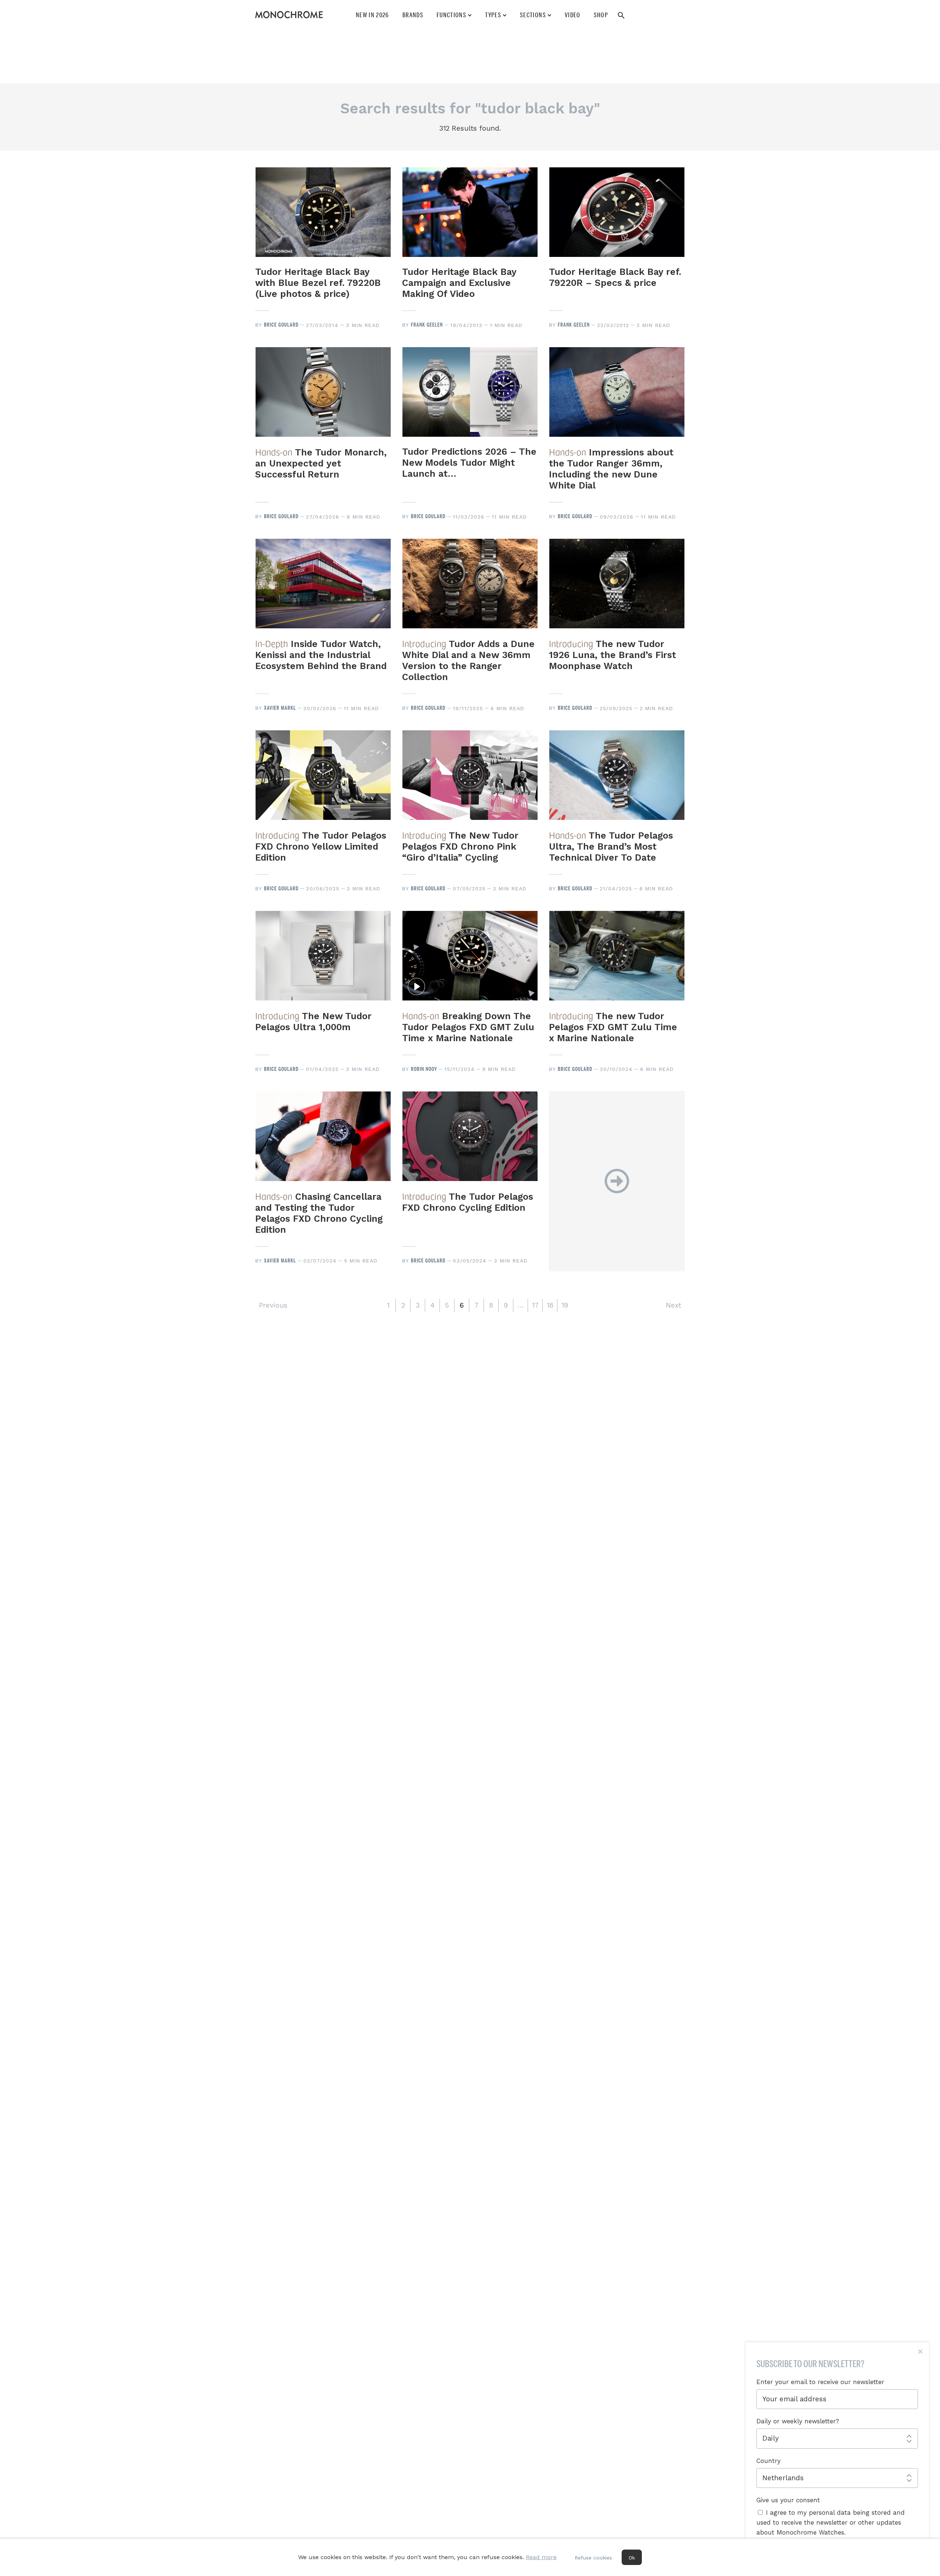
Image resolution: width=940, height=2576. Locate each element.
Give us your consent (788, 2500)
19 (565, 1305)
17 (535, 1305)
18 (550, 1305)
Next (673, 1305)
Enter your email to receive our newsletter (820, 2382)
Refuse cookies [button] (593, 2558)
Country (769, 2461)
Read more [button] (541, 2557)
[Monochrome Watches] (289, 15)
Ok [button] (632, 2558)
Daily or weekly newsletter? (798, 2421)
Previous (273, 1305)
